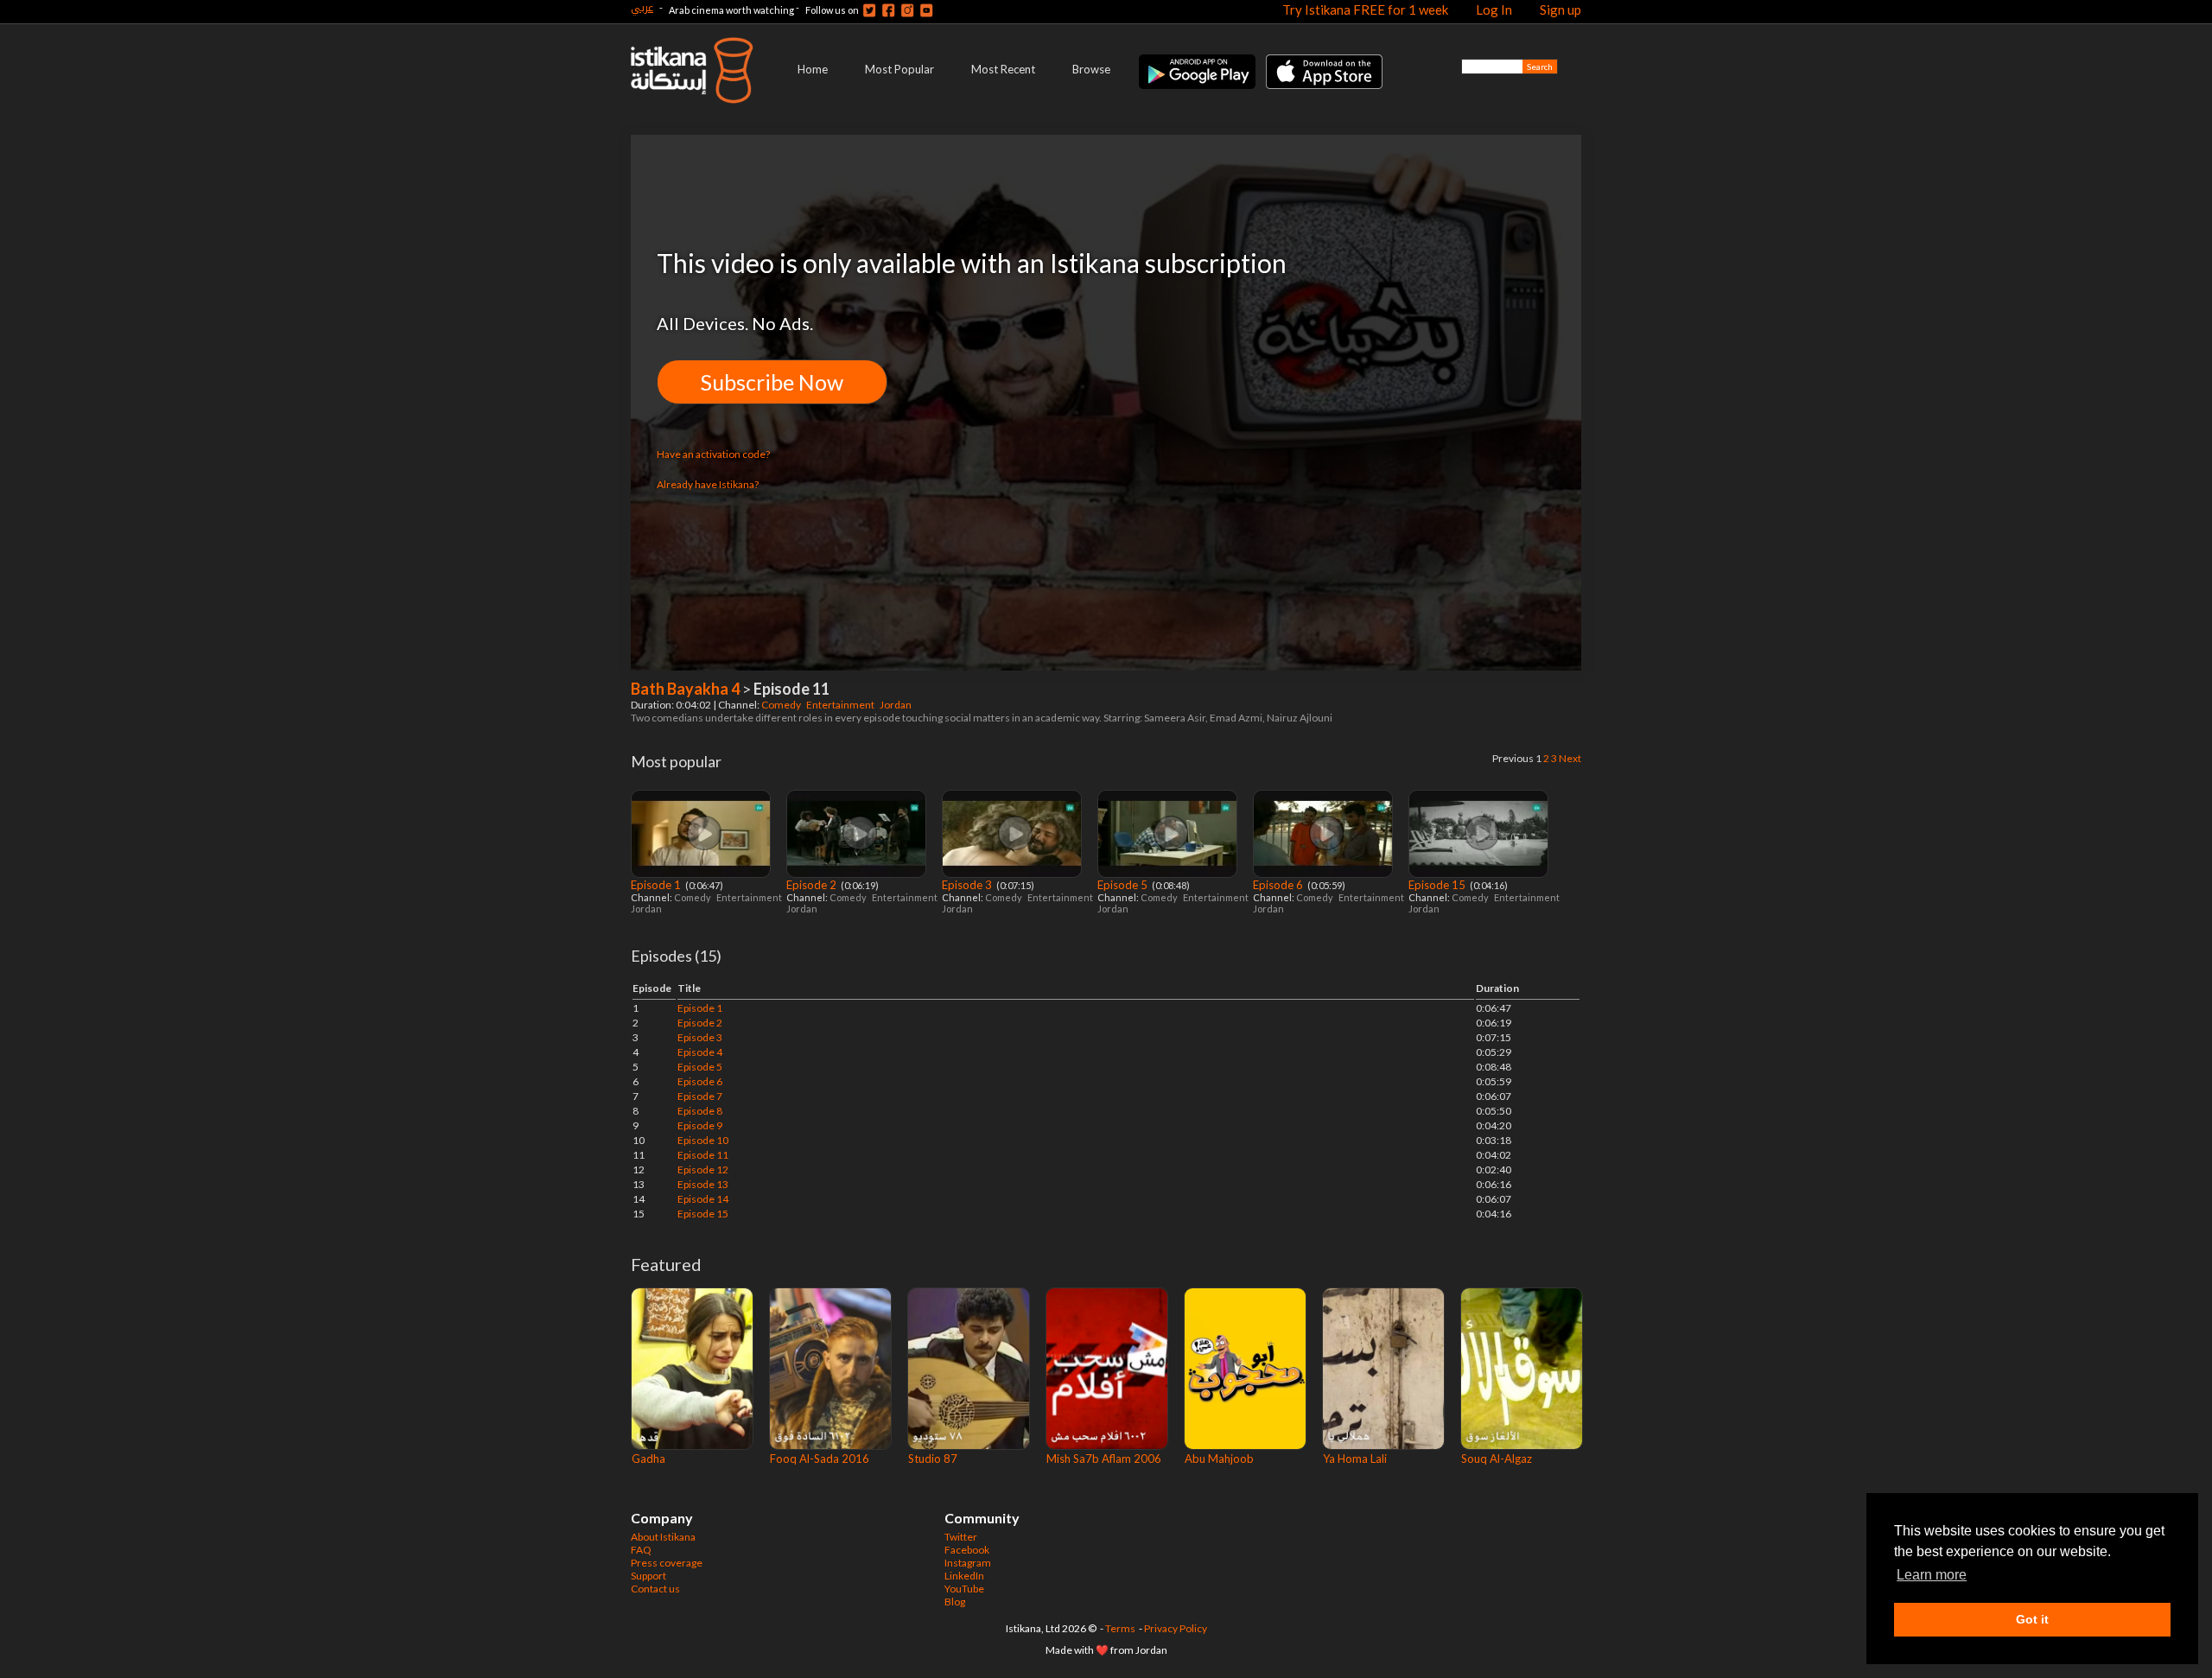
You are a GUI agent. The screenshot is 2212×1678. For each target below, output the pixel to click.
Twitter (961, 1537)
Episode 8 (700, 1111)
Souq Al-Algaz (1497, 1459)
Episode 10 (703, 1140)
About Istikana (663, 1537)
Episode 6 (1279, 885)
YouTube (964, 1589)
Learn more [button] (1932, 1575)
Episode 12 (703, 1170)
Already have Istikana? (708, 484)
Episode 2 (813, 885)
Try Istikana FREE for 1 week (1365, 10)
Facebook (967, 1550)
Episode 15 (1438, 885)
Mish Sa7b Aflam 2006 (1104, 1459)
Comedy (782, 705)
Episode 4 (700, 1052)
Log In (1494, 10)
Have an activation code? (713, 454)
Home (813, 69)
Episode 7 (700, 1096)
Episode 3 (968, 885)
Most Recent (1003, 69)
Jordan (896, 705)
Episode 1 (657, 885)
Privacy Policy (1176, 1628)
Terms (1120, 1628)
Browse (1091, 69)
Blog (955, 1602)
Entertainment (841, 705)
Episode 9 (700, 1125)
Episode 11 (703, 1155)
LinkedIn (964, 1576)
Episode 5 (1124, 885)
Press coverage (667, 1563)
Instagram (968, 1563)
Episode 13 (703, 1184)
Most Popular (899, 69)
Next (1570, 758)
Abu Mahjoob (1219, 1459)
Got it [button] (2032, 1619)
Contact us (655, 1589)
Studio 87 (933, 1459)
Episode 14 (703, 1199)
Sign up (1560, 10)
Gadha (648, 1459)
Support (648, 1576)
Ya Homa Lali (1355, 1459)
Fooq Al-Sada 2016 (820, 1459)
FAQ (641, 1550)
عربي (642, 7)
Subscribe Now (772, 382)
